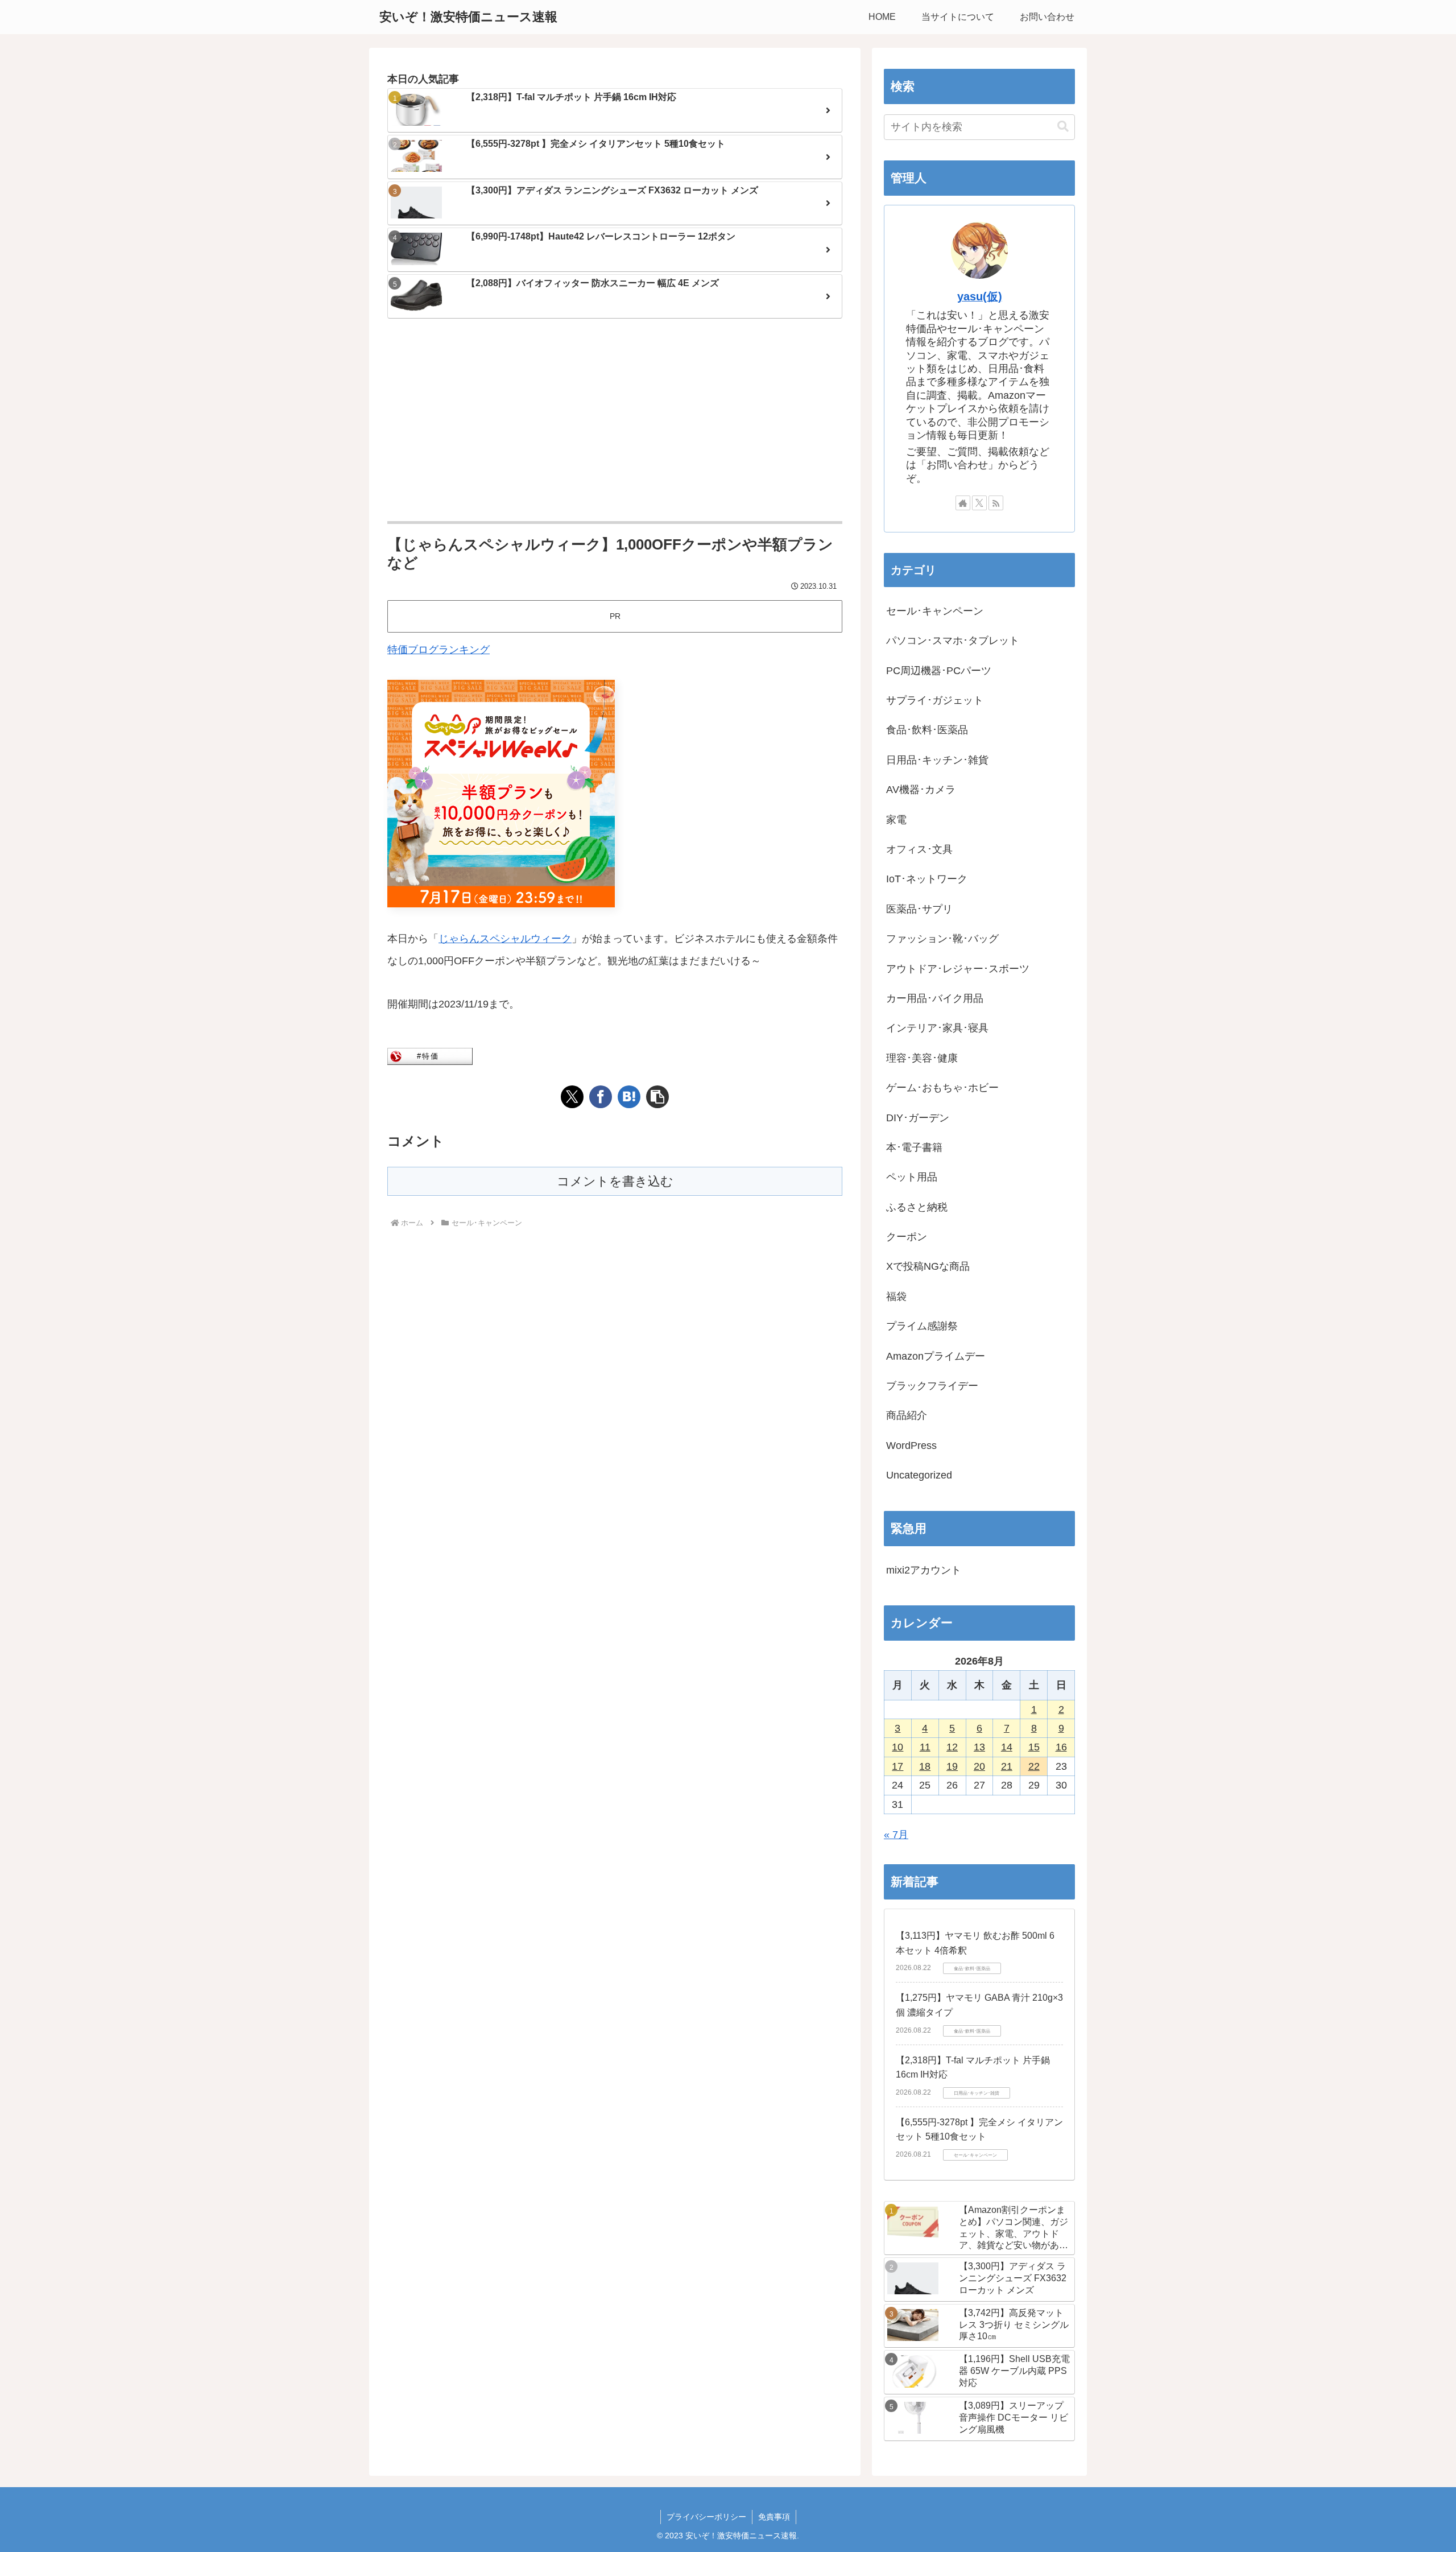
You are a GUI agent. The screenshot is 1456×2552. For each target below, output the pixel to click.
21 (1007, 1766)
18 (925, 1766)
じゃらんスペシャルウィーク (505, 939)
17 (897, 1766)
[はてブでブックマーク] (629, 1097)
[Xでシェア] (572, 1097)
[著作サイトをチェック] (963, 503)
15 (1034, 1747)
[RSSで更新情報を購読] (996, 503)
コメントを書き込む (615, 1181)
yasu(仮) (980, 296)
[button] (657, 1097)
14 (1007, 1747)
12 (952, 1747)
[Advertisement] (615, 421)
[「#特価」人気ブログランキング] (430, 1055)
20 (979, 1766)
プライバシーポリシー (706, 2517)
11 (925, 1747)
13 (979, 1747)
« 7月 (896, 1835)
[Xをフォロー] (979, 503)
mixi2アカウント (924, 1570)
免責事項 (774, 2517)
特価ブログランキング (439, 650)
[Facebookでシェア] (601, 1097)
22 (1034, 1766)
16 (1061, 1747)
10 (897, 1747)
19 (952, 1766)
